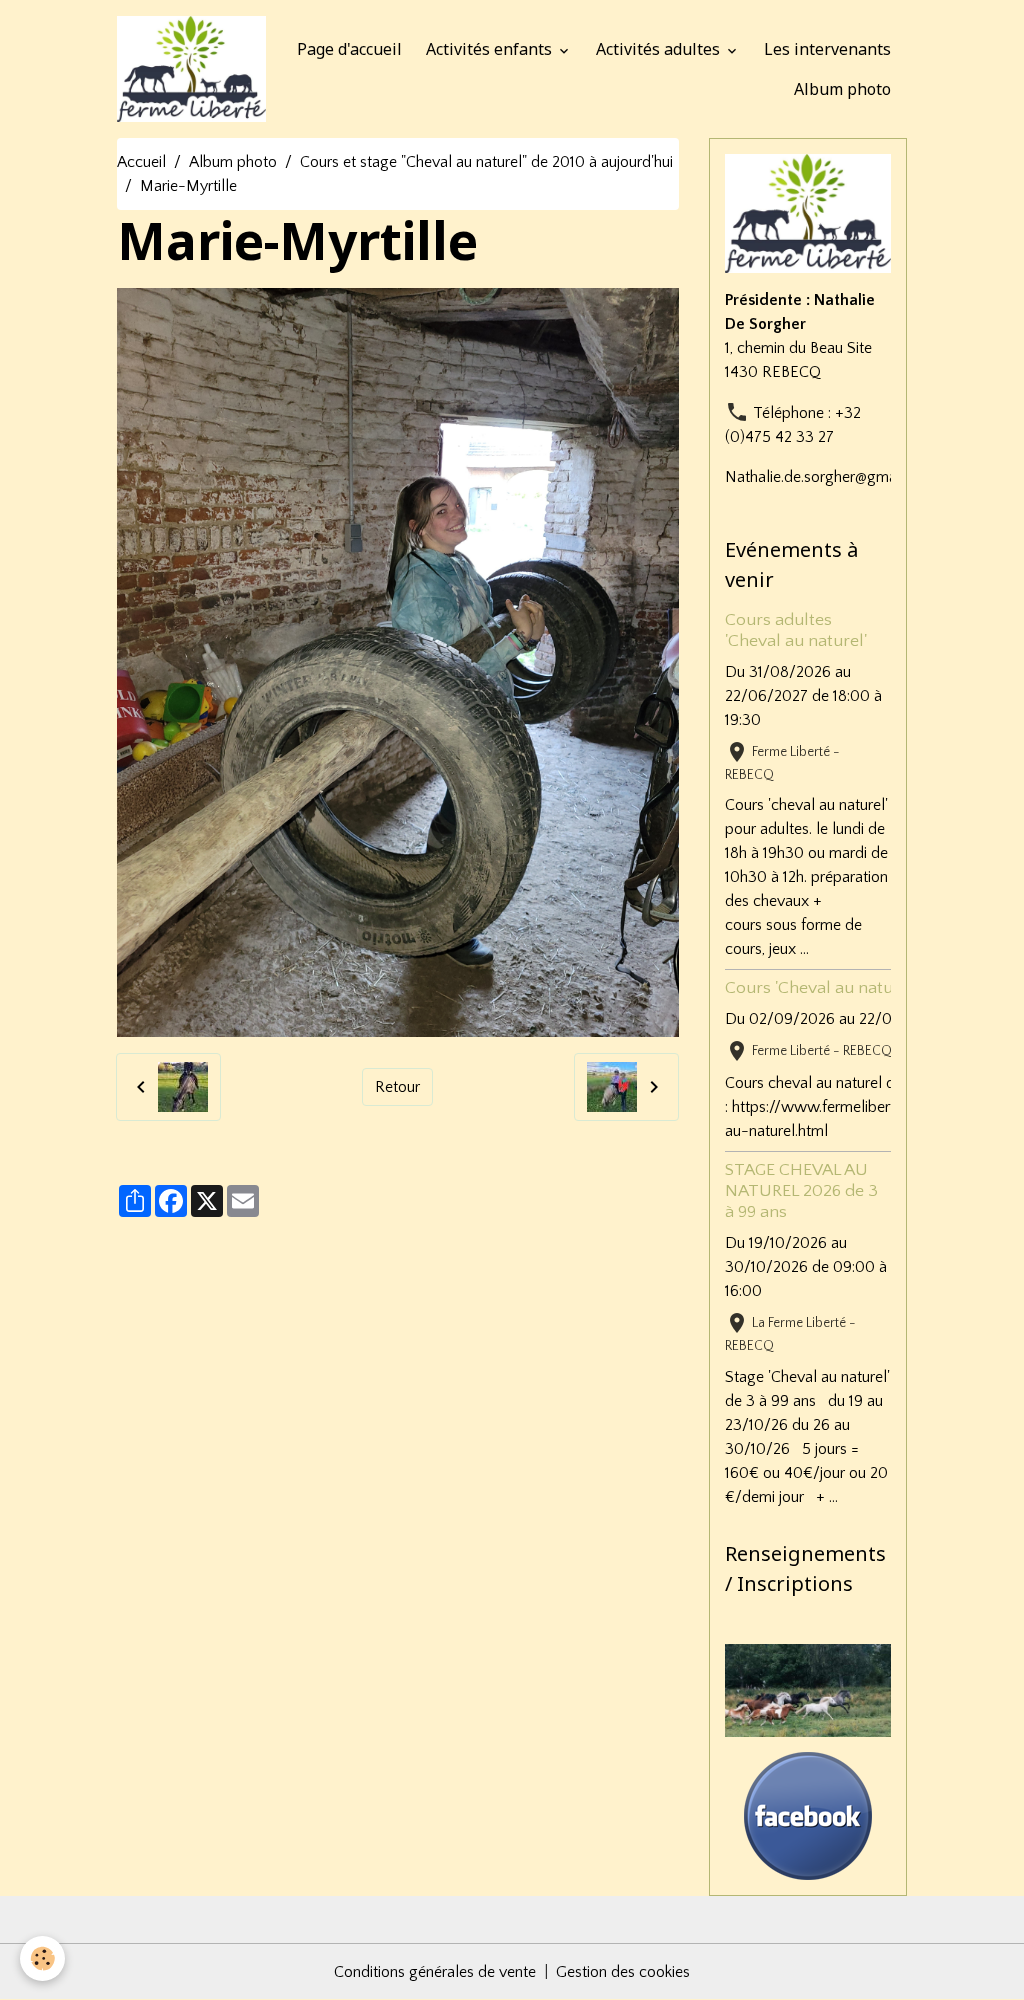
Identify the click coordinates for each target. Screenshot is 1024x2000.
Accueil (141, 162)
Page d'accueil (349, 49)
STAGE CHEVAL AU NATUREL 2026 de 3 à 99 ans (801, 1191)
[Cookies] (42, 1958)
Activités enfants (491, 49)
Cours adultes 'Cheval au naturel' (796, 630)
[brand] (191, 69)
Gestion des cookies (623, 1972)
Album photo (842, 89)
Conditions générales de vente (435, 1972)
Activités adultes (660, 49)
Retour (397, 1087)
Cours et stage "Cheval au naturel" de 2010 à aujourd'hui (486, 162)
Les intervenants (827, 49)
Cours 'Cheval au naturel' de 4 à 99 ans (872, 988)
